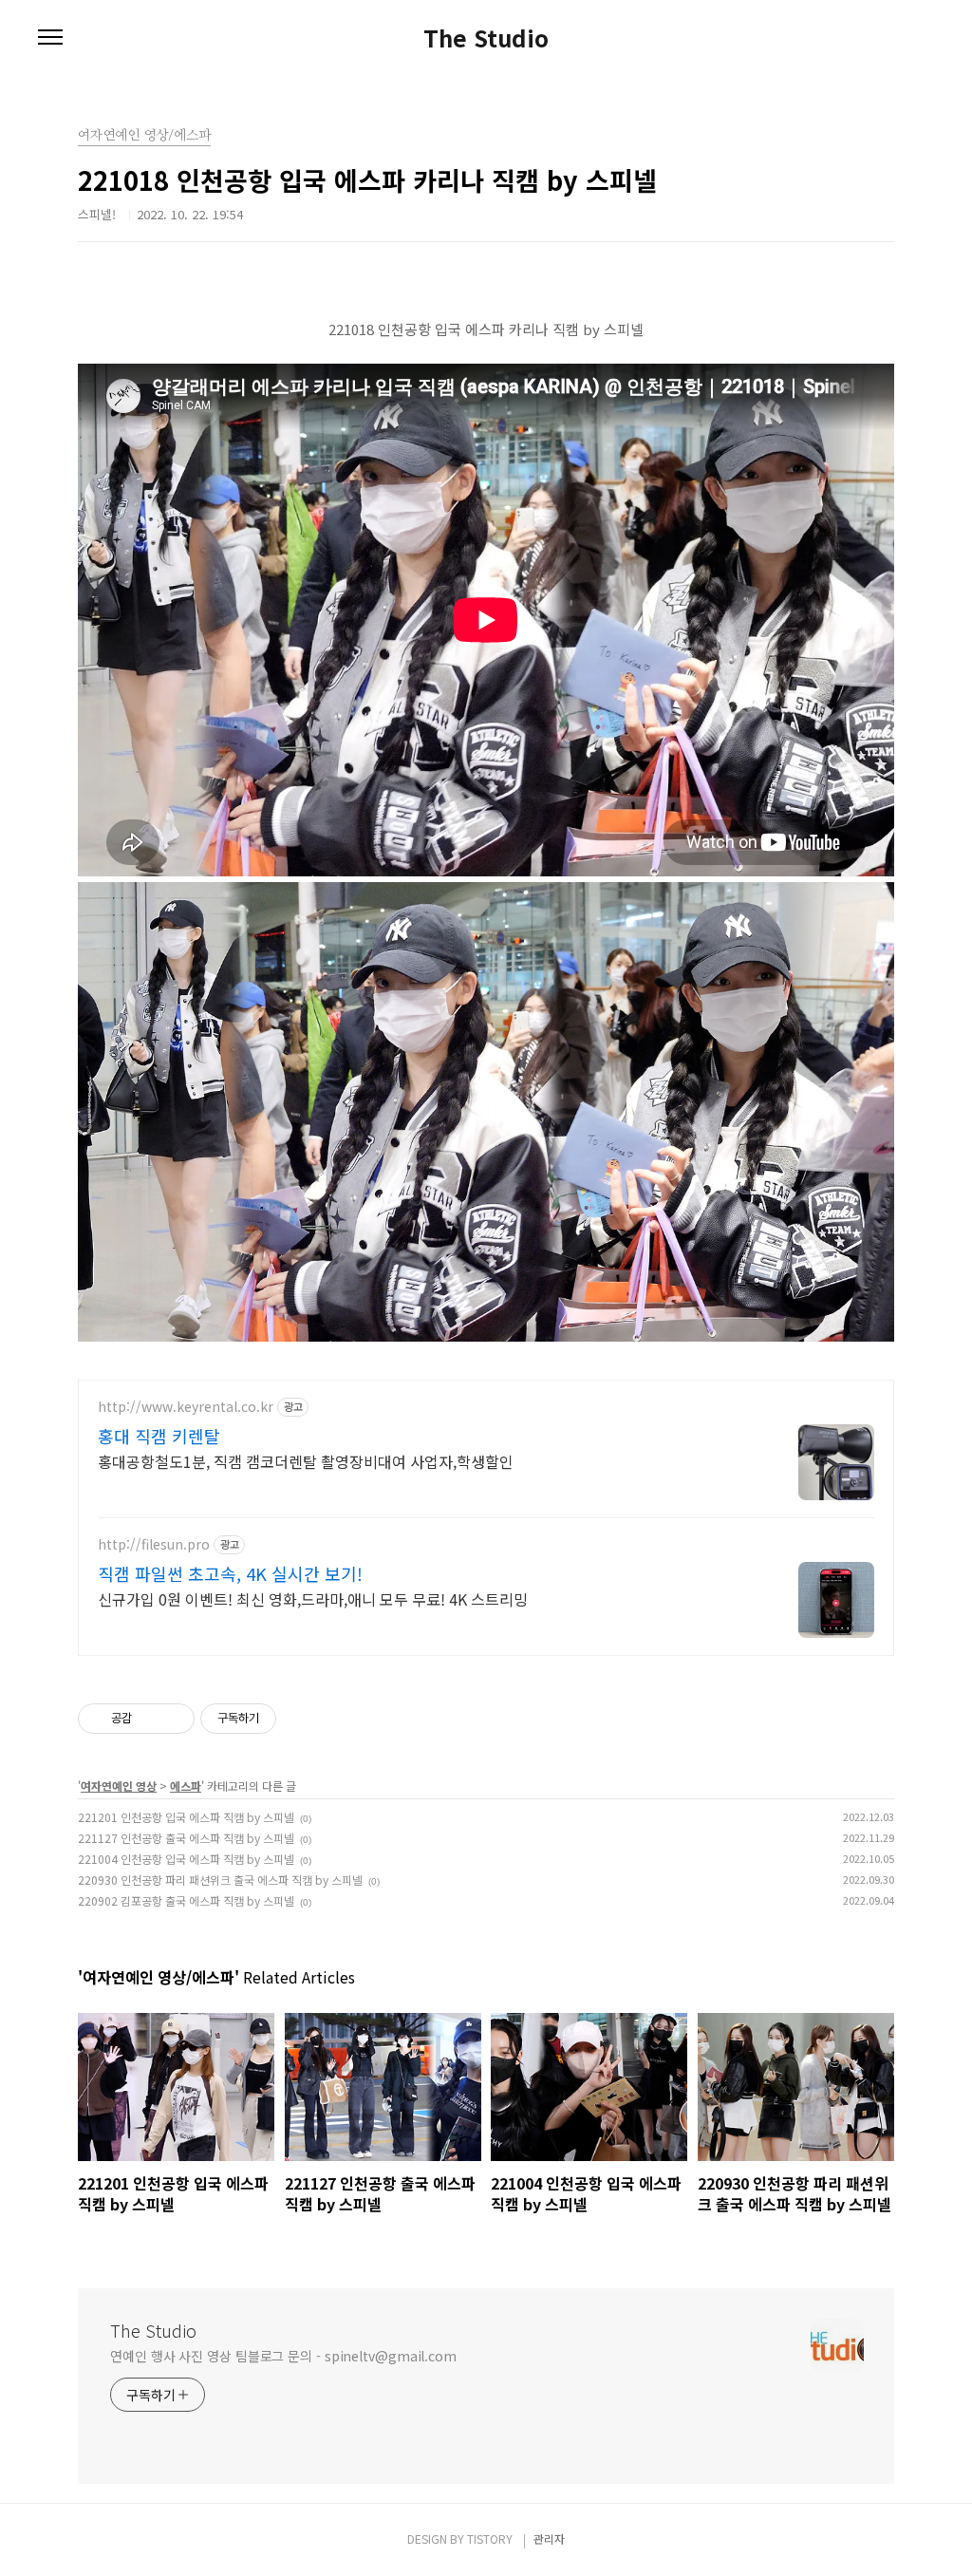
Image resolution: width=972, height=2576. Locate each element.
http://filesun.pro (154, 1544)
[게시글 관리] (173, 1719)
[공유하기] (150, 1719)
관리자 (549, 2538)
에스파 (186, 1786)
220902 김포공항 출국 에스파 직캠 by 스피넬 (186, 1900)
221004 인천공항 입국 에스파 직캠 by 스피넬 (186, 1859)
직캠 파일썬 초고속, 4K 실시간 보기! (230, 1573)
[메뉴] (50, 38)
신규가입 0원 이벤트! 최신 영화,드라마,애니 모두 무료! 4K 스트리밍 (313, 1598)
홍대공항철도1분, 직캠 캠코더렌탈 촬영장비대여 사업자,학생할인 (306, 1461)
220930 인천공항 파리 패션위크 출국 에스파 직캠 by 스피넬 (220, 1880)
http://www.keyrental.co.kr (186, 1407)
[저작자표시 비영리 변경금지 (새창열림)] (302, 1719)
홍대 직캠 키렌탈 (159, 1436)
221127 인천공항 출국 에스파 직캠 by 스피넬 (186, 1838)
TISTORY (490, 2538)
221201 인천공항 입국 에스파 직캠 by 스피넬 (186, 1817)
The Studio (486, 38)
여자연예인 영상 (119, 1786)
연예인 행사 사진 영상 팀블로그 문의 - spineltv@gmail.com (283, 2356)
